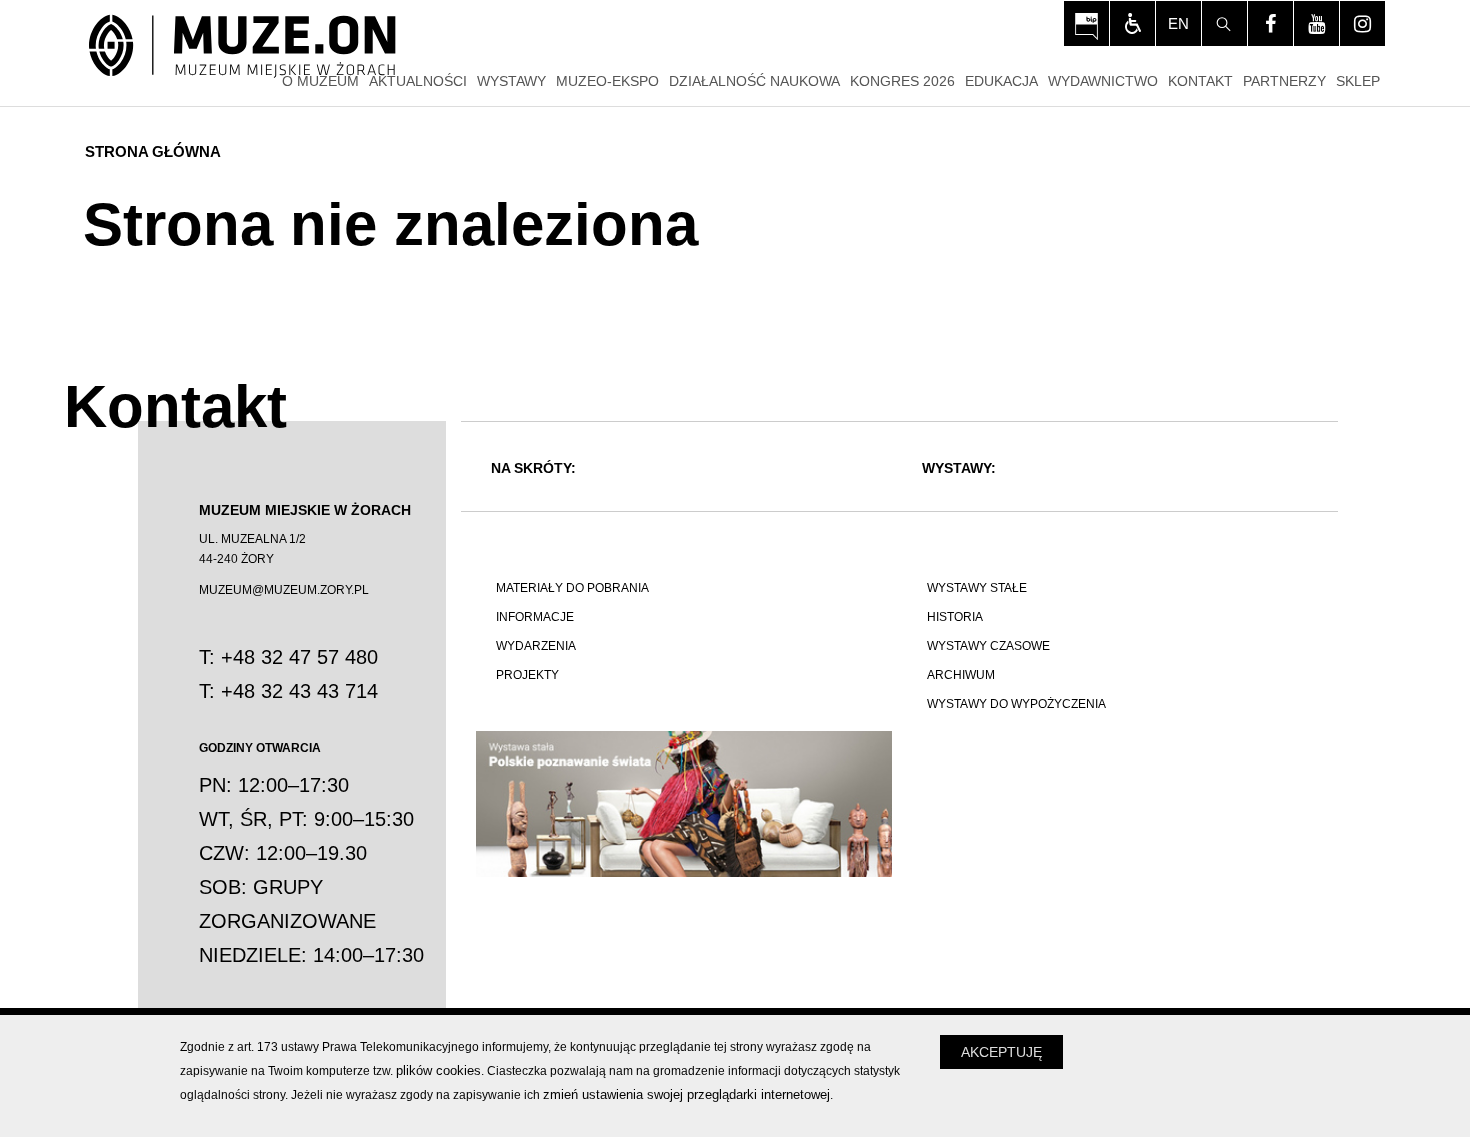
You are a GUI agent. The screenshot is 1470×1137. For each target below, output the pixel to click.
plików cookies (438, 1070)
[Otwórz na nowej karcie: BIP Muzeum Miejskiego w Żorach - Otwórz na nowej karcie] (1086, 23)
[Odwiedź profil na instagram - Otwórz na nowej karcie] (1362, 23)
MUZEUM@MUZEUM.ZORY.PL (284, 590)
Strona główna (153, 151)
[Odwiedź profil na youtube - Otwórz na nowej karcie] (1316, 23)
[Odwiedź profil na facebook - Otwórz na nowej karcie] (1270, 23)
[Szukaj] (1224, 23)
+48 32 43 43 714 (299, 691)
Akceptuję (1001, 1052)
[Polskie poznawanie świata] (684, 804)
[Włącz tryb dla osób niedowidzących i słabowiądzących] (1132, 23)
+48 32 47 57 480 (299, 657)
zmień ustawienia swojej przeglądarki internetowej (686, 1094)
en (1178, 23)
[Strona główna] (242, 47)
